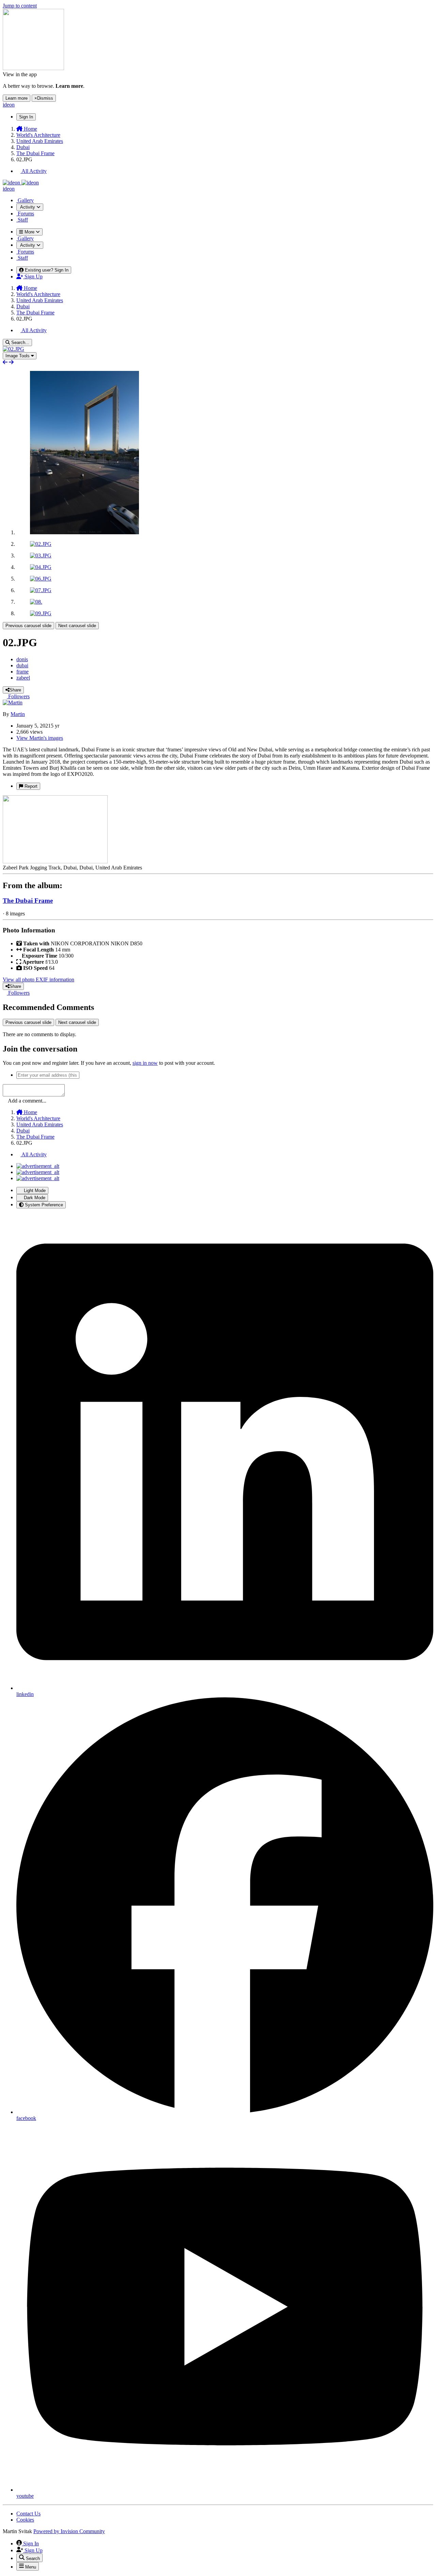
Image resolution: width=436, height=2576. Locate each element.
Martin (18, 714)
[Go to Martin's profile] (13, 703)
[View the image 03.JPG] (41, 556)
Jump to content (20, 6)
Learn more (17, 98)
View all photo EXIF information (38, 980)
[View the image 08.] (36, 602)
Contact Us (28, 2514)
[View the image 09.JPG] (41, 613)
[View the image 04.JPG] (41, 567)
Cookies (25, 2520)
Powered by (69, 2531)
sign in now (145, 1063)
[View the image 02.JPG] (41, 544)
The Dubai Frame (28, 901)
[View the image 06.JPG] (41, 579)
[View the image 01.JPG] (84, 532)
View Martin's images (40, 738)
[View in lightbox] (13, 349)
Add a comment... (27, 1101)
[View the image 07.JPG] (41, 590)
